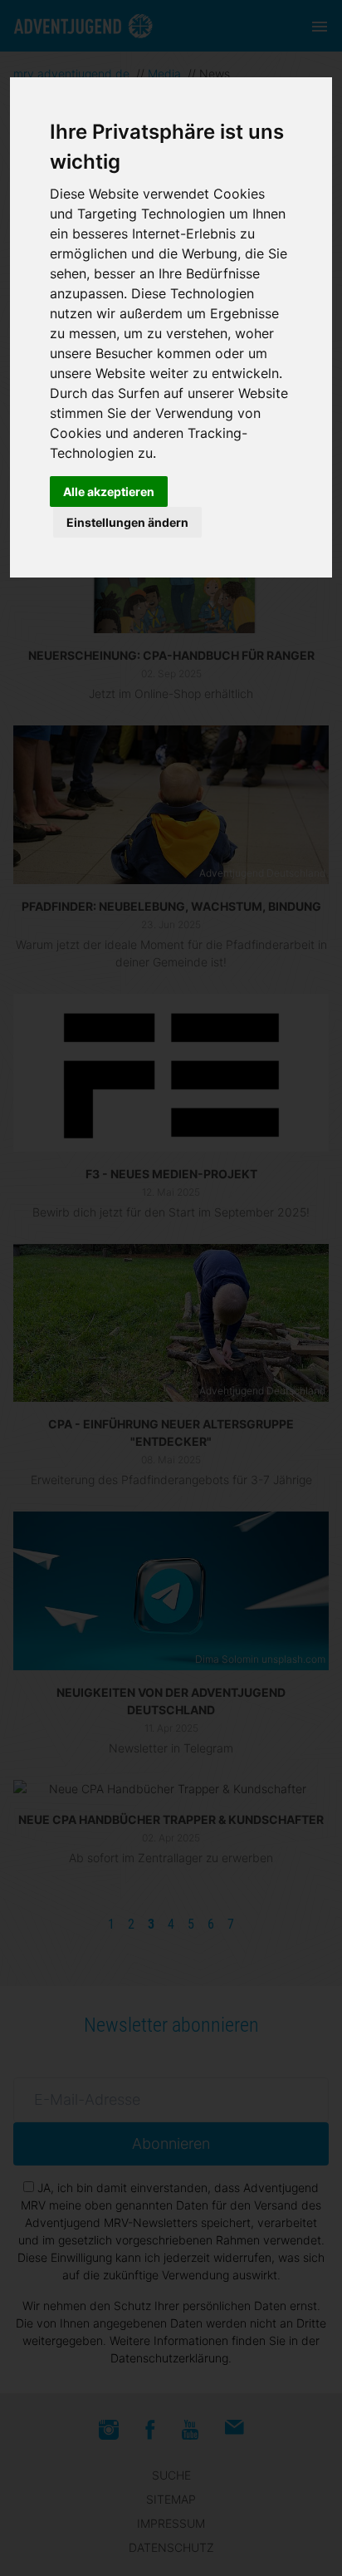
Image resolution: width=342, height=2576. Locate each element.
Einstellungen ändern (127, 522)
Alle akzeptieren (109, 492)
